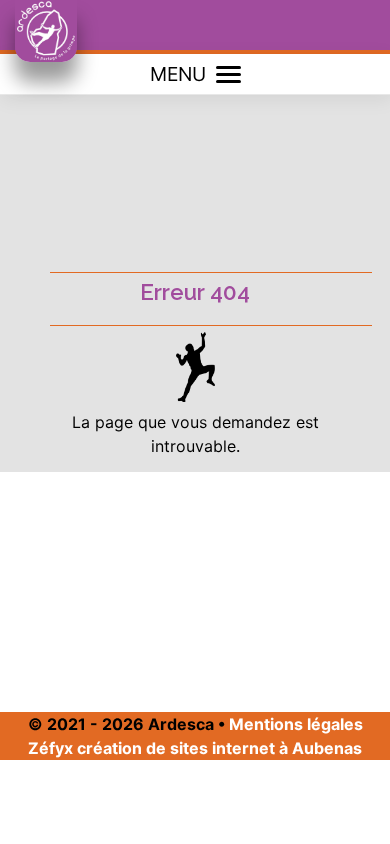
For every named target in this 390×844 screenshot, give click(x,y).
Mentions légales (296, 724)
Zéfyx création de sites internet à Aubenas (195, 748)
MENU (178, 74)
